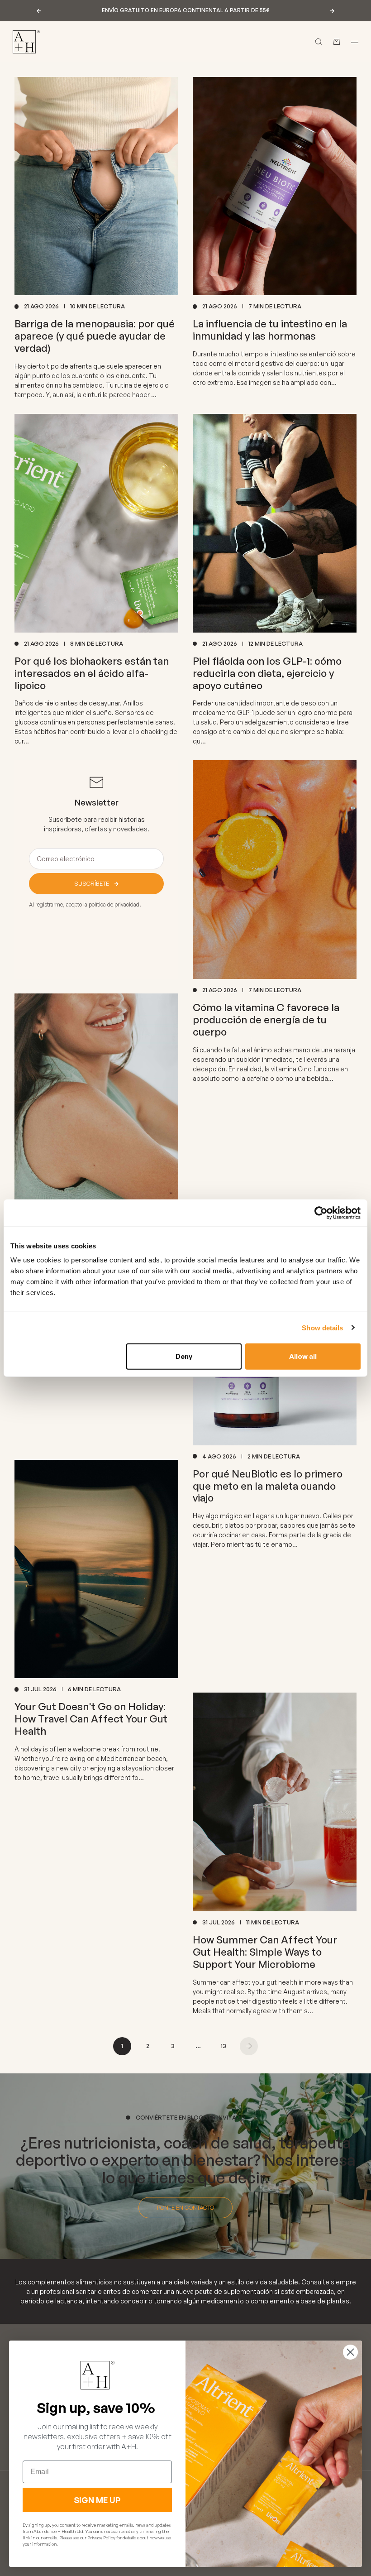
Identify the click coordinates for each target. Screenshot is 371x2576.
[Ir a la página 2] (249, 2046)
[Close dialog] (350, 2352)
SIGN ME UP (97, 2500)
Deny (184, 1356)
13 (224, 2046)
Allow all (303, 1356)
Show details (322, 1327)
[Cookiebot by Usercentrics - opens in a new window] (321, 1213)
